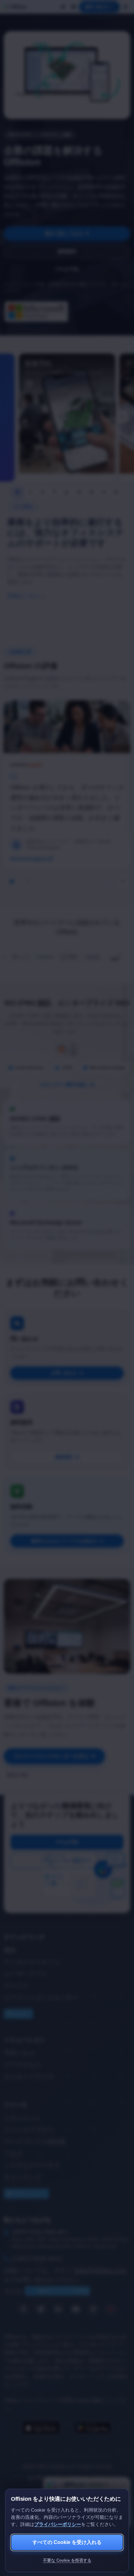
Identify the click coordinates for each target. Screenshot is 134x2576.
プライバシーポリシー (58, 2524)
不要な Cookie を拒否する (67, 2560)
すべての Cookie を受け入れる (67, 2542)
